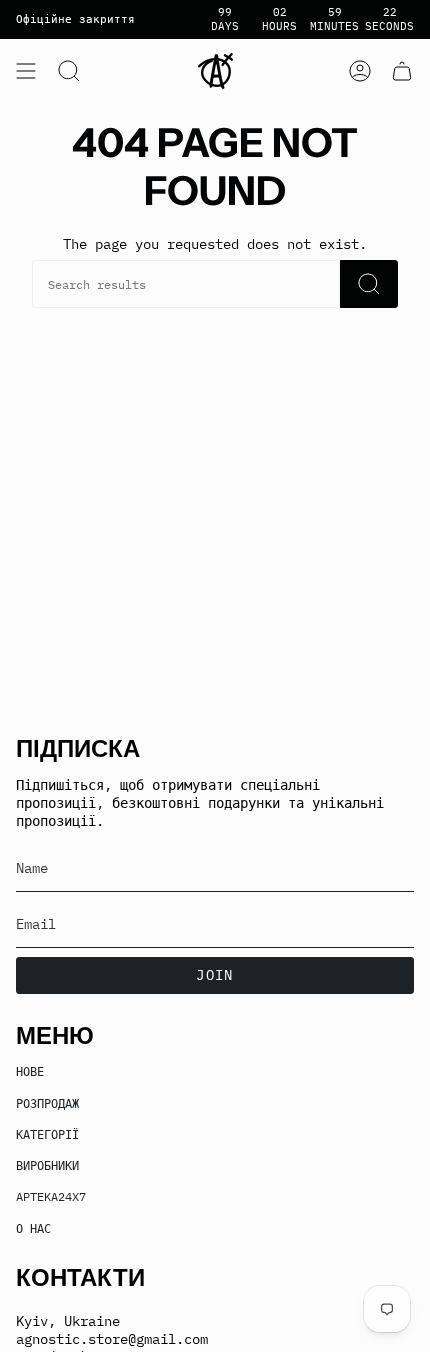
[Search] (369, 284)
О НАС (33, 1228)
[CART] (402, 71)
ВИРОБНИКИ (47, 1165)
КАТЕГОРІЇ (47, 1134)
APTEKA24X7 (51, 1196)
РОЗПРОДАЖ (47, 1103)
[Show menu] (26, 71)
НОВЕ (30, 1071)
